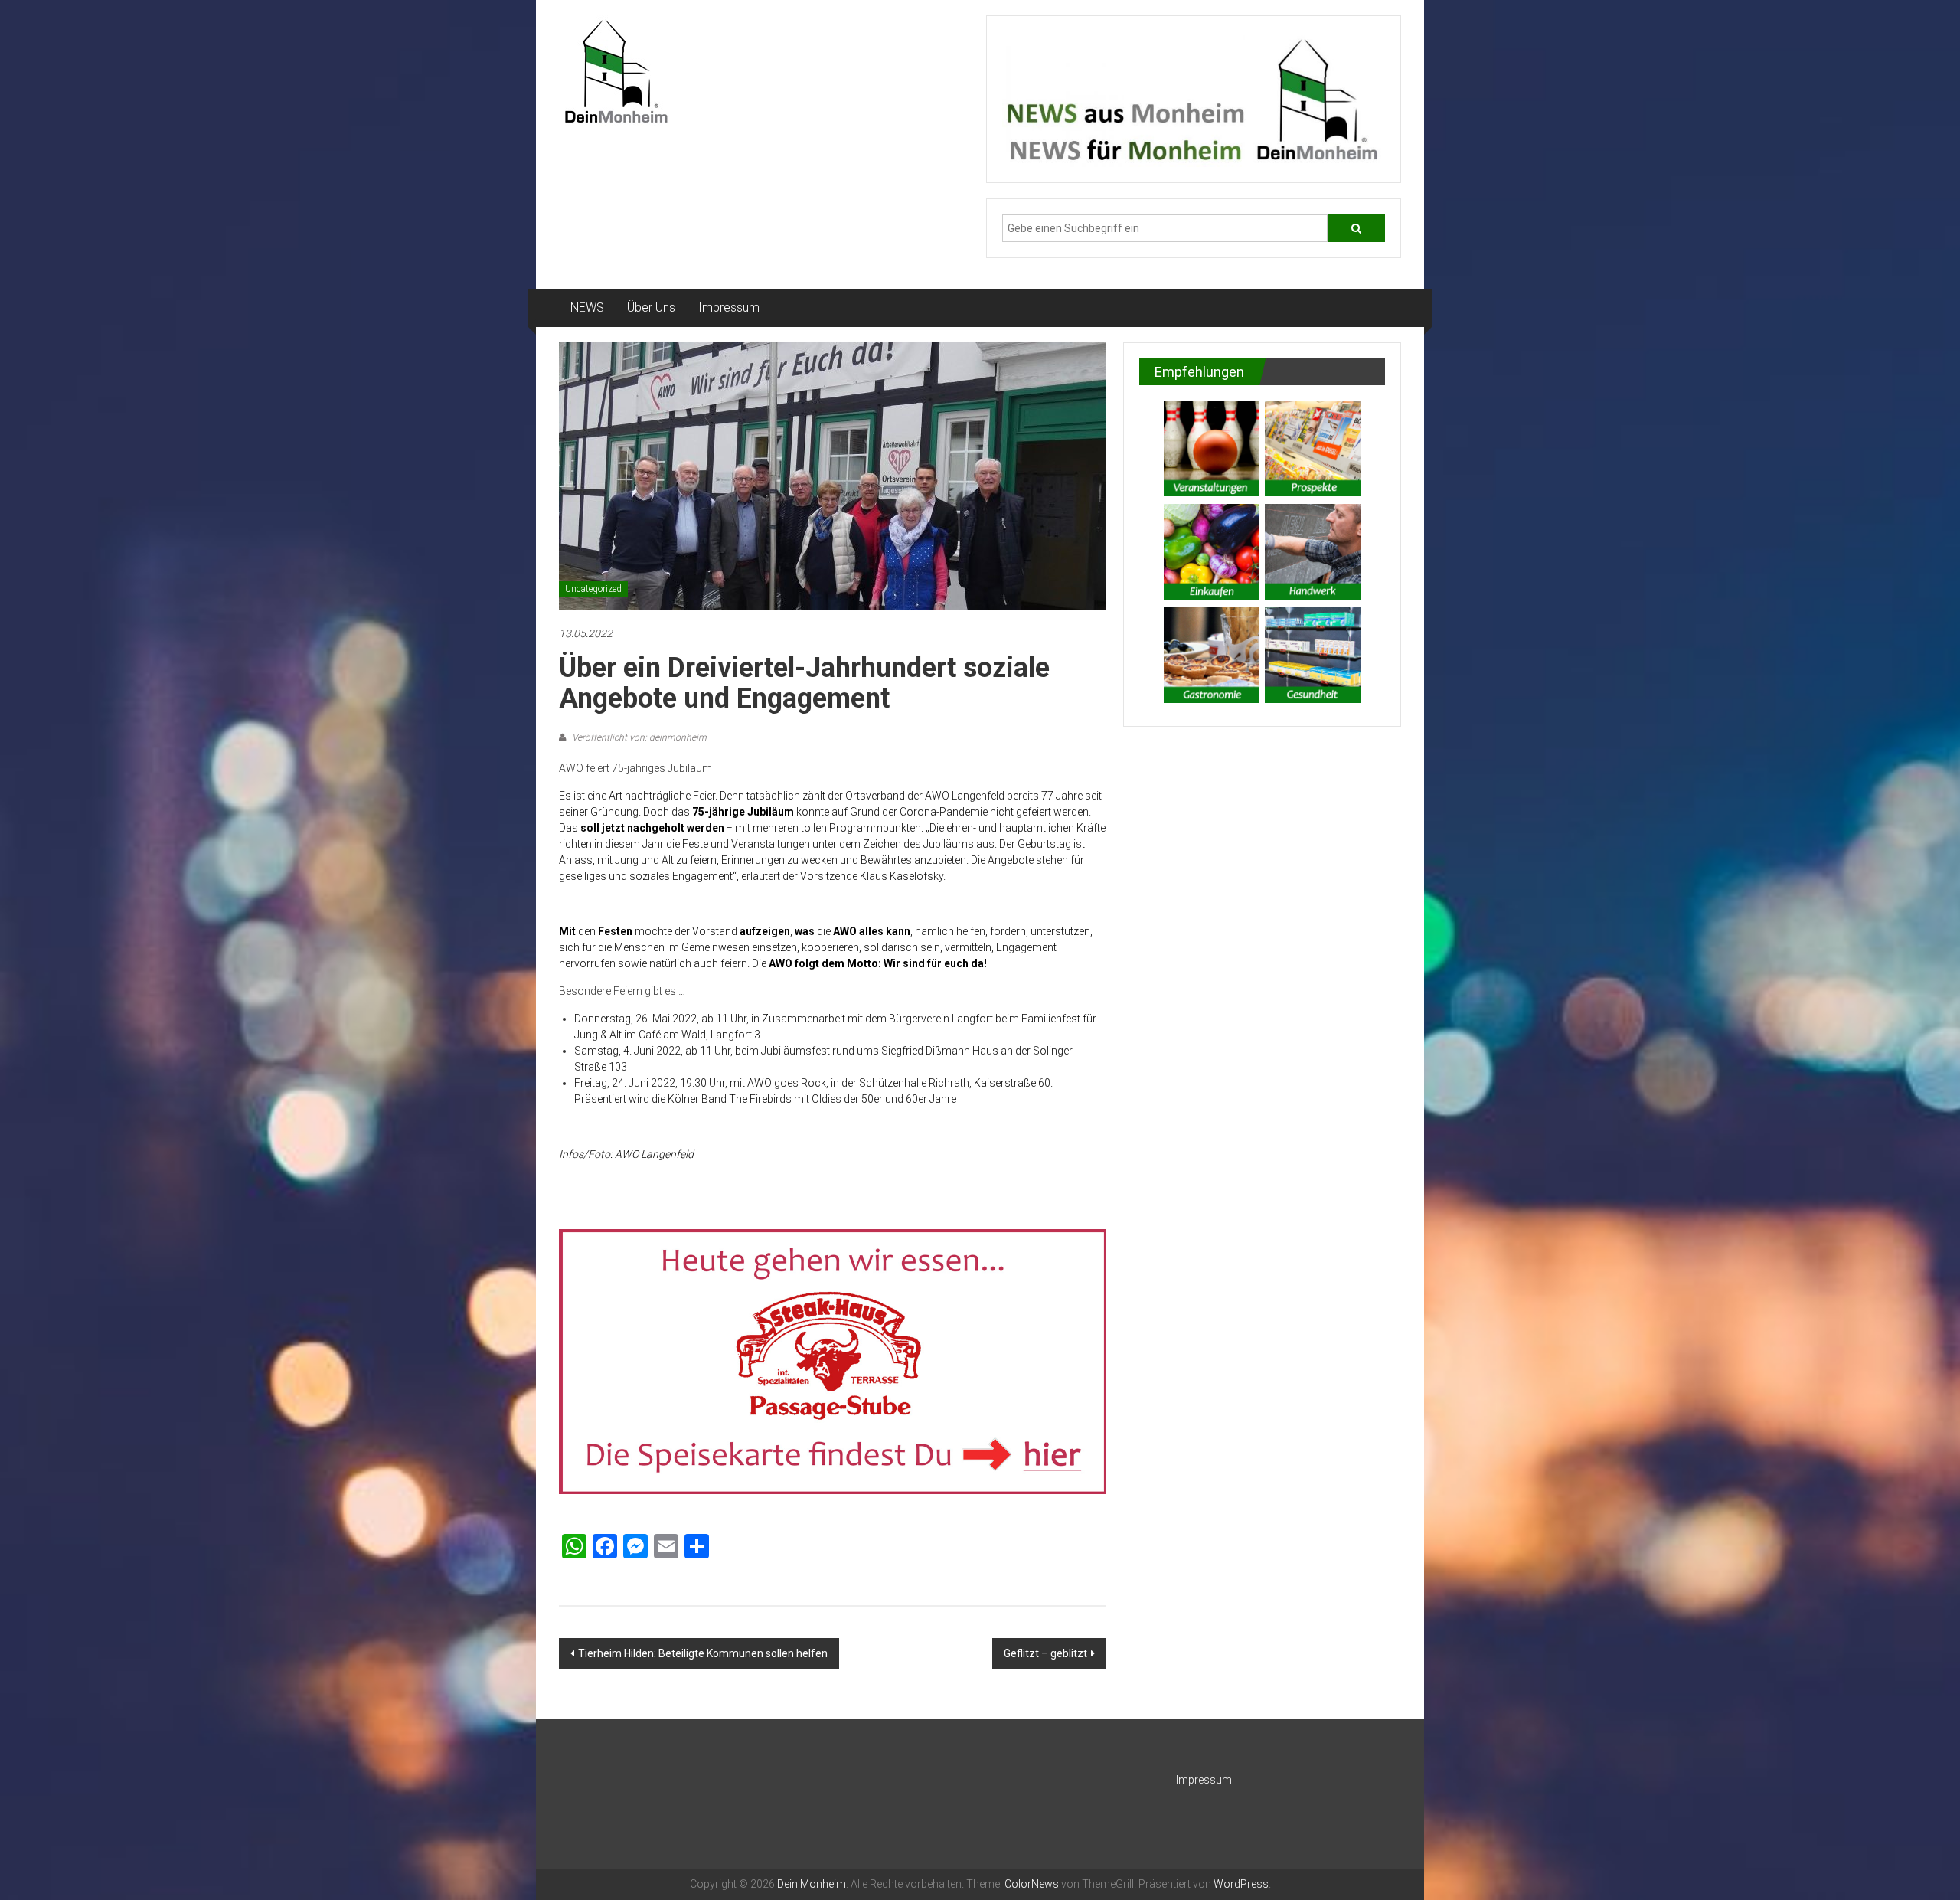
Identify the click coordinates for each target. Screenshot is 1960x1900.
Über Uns (651, 307)
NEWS (587, 307)
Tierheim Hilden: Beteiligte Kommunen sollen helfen (703, 1653)
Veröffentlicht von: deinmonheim (638, 737)
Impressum (729, 307)
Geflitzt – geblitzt (1045, 1653)
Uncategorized (593, 589)
